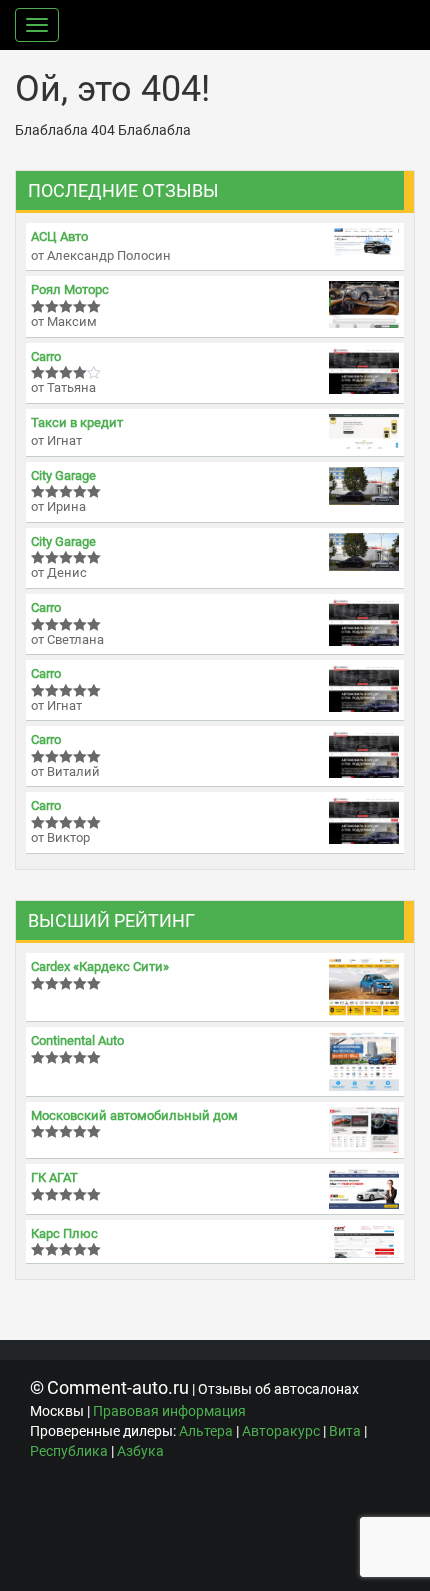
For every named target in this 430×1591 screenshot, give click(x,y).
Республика (69, 1451)
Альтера (206, 1431)
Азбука (140, 1451)
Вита (345, 1431)
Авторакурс (281, 1431)
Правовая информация (169, 1411)
